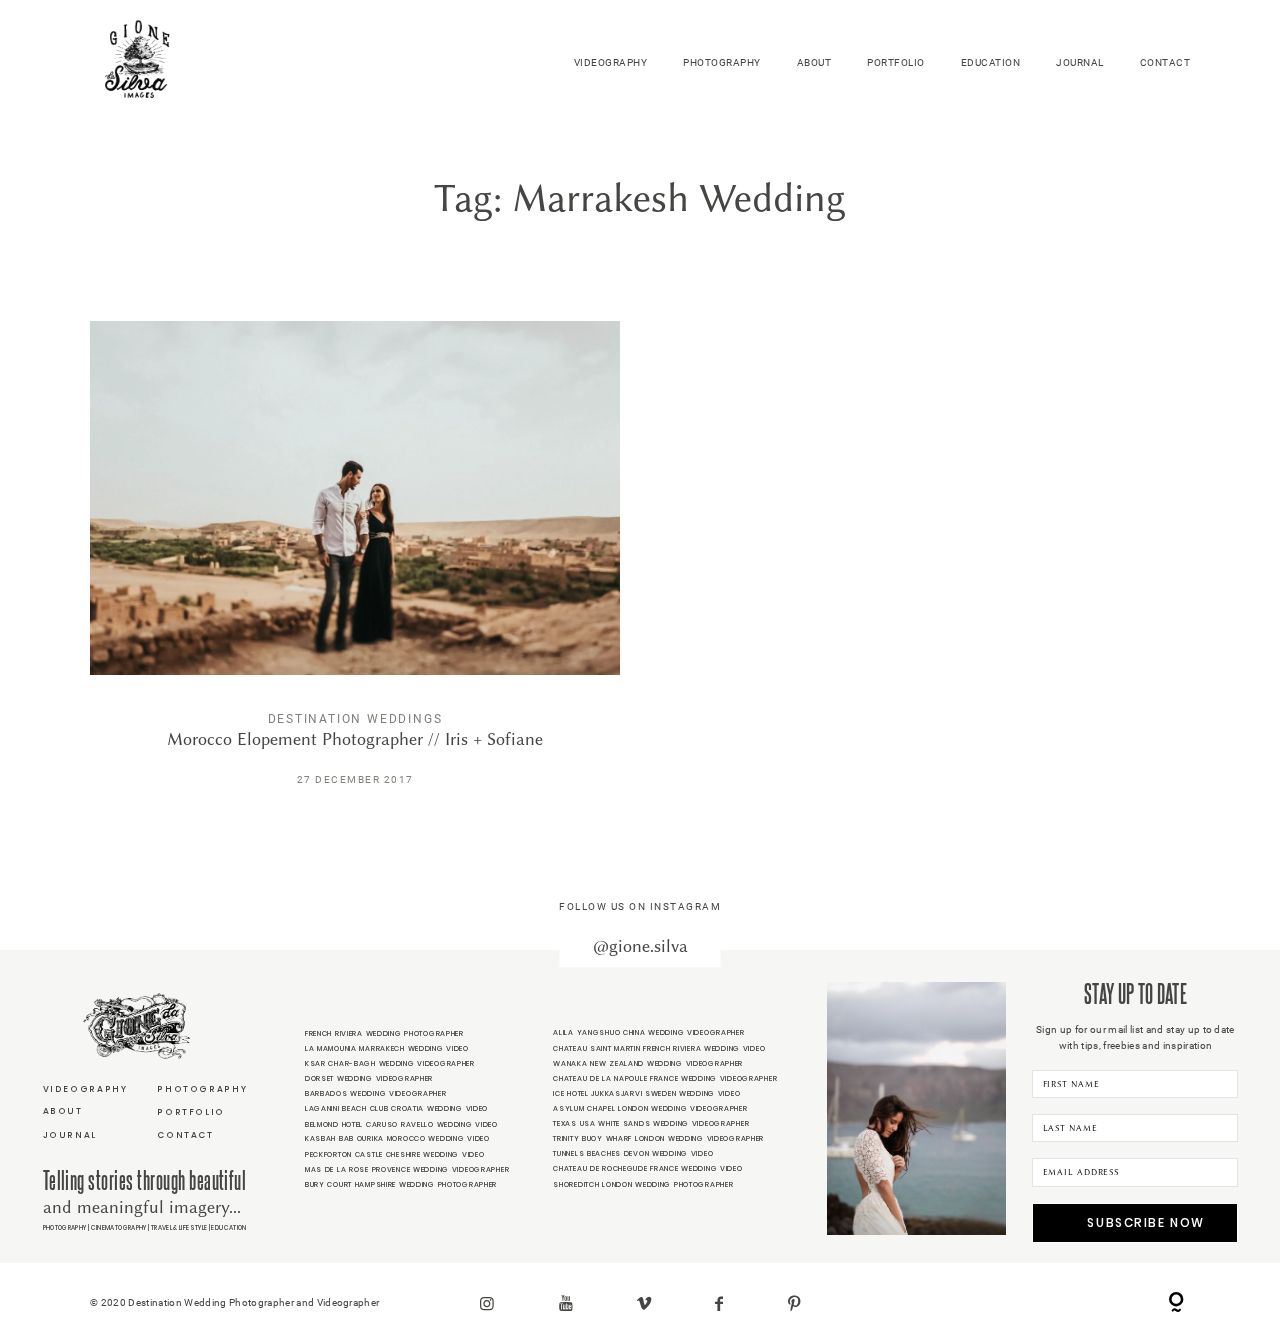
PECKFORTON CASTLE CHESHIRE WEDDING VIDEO (395, 1154)
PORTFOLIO (896, 62)
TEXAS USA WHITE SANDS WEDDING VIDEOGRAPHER (651, 1123)
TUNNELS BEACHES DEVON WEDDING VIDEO (633, 1153)
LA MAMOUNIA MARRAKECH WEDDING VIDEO (387, 1048)
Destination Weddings (355, 719)
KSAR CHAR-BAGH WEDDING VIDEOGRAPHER (390, 1063)
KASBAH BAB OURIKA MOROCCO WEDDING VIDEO (397, 1138)
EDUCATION (991, 62)
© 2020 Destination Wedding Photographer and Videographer (234, 1302)
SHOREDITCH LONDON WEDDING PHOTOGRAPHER (643, 1184)
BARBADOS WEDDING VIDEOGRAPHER (376, 1093)
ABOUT (814, 62)
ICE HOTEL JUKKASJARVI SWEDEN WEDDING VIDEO (646, 1093)
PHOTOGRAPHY (722, 62)
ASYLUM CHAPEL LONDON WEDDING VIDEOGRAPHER (650, 1108)
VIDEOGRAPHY (611, 62)
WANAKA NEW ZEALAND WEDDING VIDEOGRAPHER (648, 1063)
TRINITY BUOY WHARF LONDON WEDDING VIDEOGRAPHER (658, 1138)
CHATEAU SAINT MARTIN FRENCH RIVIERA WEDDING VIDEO (659, 1048)
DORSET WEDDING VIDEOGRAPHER (369, 1078)
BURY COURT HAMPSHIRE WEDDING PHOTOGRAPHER (401, 1184)
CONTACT (1165, 62)
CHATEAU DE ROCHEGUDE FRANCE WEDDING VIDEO (647, 1168)
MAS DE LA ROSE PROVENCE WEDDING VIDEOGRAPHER (407, 1169)
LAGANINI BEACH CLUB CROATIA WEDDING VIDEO (396, 1108)
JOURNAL (1080, 62)
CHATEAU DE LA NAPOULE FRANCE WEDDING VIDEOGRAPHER (665, 1078)
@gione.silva (640, 947)
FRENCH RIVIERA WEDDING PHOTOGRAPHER (384, 1033)
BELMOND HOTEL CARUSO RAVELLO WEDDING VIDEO (401, 1124)
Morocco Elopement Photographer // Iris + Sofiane (355, 567)
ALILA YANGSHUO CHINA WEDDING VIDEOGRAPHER (648, 1032)
